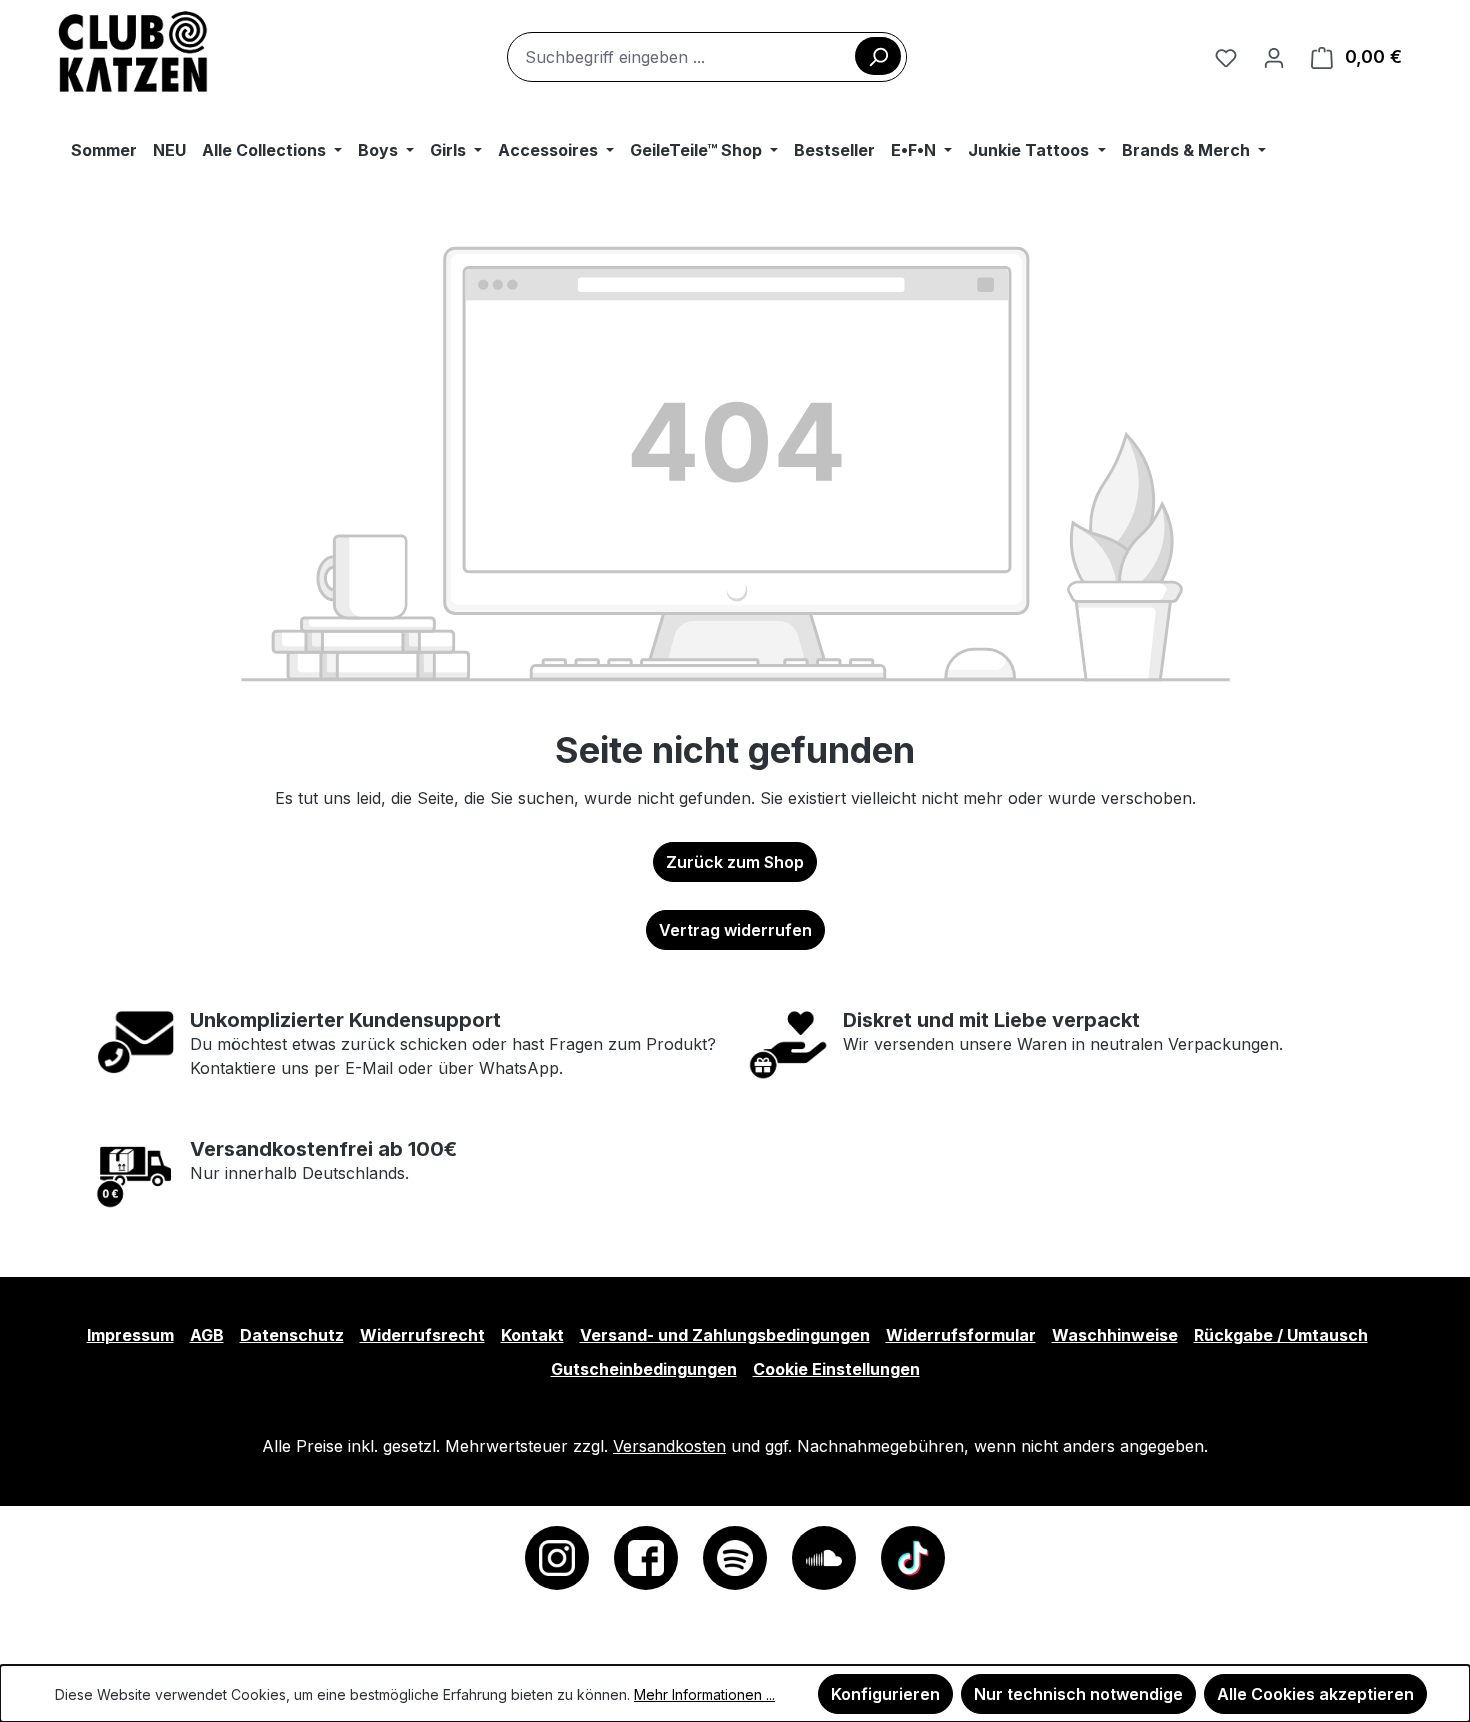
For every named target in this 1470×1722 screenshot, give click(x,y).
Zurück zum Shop (735, 862)
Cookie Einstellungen (836, 1369)
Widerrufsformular (961, 1335)
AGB (207, 1335)
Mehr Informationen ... (704, 1694)
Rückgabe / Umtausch (1281, 1335)
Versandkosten (669, 1446)
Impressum (130, 1335)
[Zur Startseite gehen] (133, 53)
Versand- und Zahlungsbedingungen (725, 1335)
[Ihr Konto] (1274, 57)
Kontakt (532, 1335)
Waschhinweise (1115, 1335)
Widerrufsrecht (422, 1335)
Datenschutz (292, 1335)
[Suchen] (878, 56)
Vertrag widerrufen (735, 930)
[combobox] (707, 57)
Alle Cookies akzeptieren (1315, 1694)
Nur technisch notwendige (1078, 1694)
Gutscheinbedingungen (644, 1369)
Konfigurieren (885, 1694)
